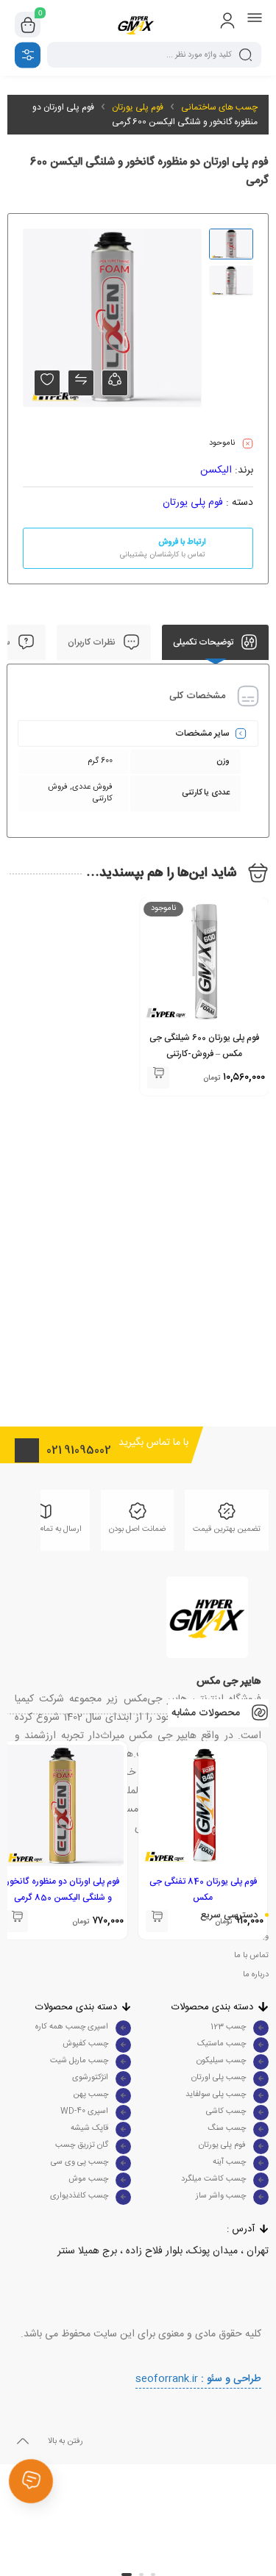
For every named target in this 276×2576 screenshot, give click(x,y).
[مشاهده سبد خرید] (28, 25)
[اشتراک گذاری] (115, 383)
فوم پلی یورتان (138, 107)
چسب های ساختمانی (219, 107)
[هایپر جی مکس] (138, 25)
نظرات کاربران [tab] (93, 642)
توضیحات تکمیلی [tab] (204, 642)
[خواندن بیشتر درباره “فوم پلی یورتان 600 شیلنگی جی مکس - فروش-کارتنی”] (158, 1077)
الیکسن (216, 470)
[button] (153, 2575)
